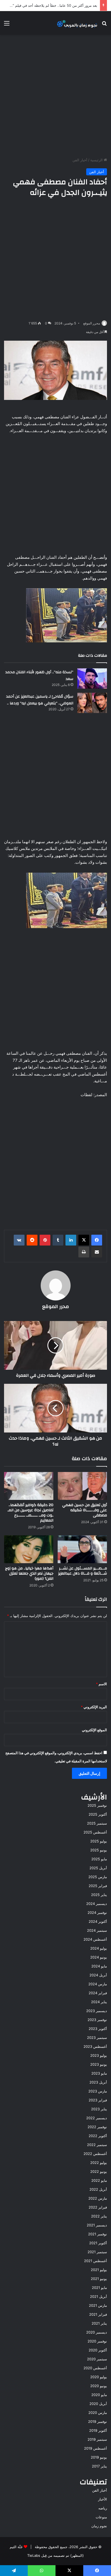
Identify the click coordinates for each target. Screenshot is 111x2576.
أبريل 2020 (98, 2404)
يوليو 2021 (99, 2270)
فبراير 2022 (98, 2207)
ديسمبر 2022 (97, 2118)
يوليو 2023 (99, 2055)
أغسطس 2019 (96, 2448)
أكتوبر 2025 (98, 1814)
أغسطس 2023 (95, 2046)
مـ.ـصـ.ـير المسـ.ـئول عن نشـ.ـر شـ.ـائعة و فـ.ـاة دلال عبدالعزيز (83, 1571)
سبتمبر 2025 (97, 1823)
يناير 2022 (99, 2216)
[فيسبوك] (97, 1240)
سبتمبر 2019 (97, 2439)
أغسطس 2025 (95, 1832)
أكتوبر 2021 (98, 2243)
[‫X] (84, 1240)
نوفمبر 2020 (97, 2341)
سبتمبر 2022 (97, 2145)
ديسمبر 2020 (97, 2332)
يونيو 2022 (99, 2171)
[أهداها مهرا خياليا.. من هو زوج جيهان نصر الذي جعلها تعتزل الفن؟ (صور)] (29, 1549)
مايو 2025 (99, 1859)
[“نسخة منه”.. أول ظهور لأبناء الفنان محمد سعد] (92, 678)
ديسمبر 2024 (97, 1904)
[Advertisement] (55, 96)
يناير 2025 (99, 1895)
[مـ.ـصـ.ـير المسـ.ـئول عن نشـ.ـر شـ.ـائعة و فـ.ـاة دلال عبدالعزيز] (82, 1549)
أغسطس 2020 (95, 2368)
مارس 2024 (98, 1984)
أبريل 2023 (98, 2082)
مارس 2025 (98, 1877)
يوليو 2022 (99, 2163)
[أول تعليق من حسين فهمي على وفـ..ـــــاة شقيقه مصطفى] (82, 1486)
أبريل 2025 (98, 1868)
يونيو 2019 (99, 2457)
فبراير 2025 (98, 1886)
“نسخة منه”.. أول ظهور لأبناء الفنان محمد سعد (39, 676)
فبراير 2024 (98, 1993)
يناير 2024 (99, 2002)
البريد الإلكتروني (94, 1707)
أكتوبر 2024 (98, 1921)
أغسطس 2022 (95, 2154)
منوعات (101, 2517)
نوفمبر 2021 (98, 2234)
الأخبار (103, 2499)
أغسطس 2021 (96, 2261)
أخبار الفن (80, 160)
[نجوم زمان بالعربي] (77, 23)
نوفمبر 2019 (98, 2421)
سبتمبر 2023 (97, 2038)
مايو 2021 (99, 2288)
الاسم (101, 1684)
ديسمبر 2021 (97, 2225)
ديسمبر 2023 (97, 2011)
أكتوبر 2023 (98, 2029)
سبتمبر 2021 (97, 2252)
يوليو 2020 (99, 2377)
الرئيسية (97, 160)
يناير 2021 (99, 2323)
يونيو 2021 (99, 2279)
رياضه (103, 2508)
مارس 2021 (98, 2305)
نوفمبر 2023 (97, 2020)
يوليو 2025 (99, 1841)
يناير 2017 (99, 2466)
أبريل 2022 (98, 2189)
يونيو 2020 (99, 2386)
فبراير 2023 (98, 2100)
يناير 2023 (99, 2109)
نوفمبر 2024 (97, 1913)
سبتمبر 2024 (97, 1930)
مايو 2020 (99, 2395)
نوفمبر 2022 (97, 2127)
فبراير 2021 (98, 2314)
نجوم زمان (99, 2526)
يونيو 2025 (99, 1850)
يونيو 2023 (99, 2064)
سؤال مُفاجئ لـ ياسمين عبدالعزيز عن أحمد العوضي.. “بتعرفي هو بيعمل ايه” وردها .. (40, 700)
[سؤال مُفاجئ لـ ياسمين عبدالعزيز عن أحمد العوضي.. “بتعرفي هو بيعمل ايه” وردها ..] (92, 703)
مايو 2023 (99, 2073)
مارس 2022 (98, 2198)
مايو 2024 (99, 1966)
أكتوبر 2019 (98, 2430)
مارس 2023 (98, 2091)
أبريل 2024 (98, 1975)
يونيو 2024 (99, 1957)
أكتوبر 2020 (98, 2350)
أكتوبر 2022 (98, 2136)
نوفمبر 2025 (97, 1805)
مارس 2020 (98, 2413)
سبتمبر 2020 (97, 2359)
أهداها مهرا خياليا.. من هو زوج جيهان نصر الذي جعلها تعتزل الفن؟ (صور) (29, 1573)
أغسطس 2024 (95, 1939)
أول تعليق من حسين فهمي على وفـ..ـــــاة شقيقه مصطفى (85, 1510)
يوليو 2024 (99, 1948)
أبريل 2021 (98, 2296)
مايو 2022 (99, 2180)
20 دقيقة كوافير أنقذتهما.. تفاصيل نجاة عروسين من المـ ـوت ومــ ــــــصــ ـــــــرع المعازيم (30, 1513)
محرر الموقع (92, 323)
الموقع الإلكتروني (94, 1730)
